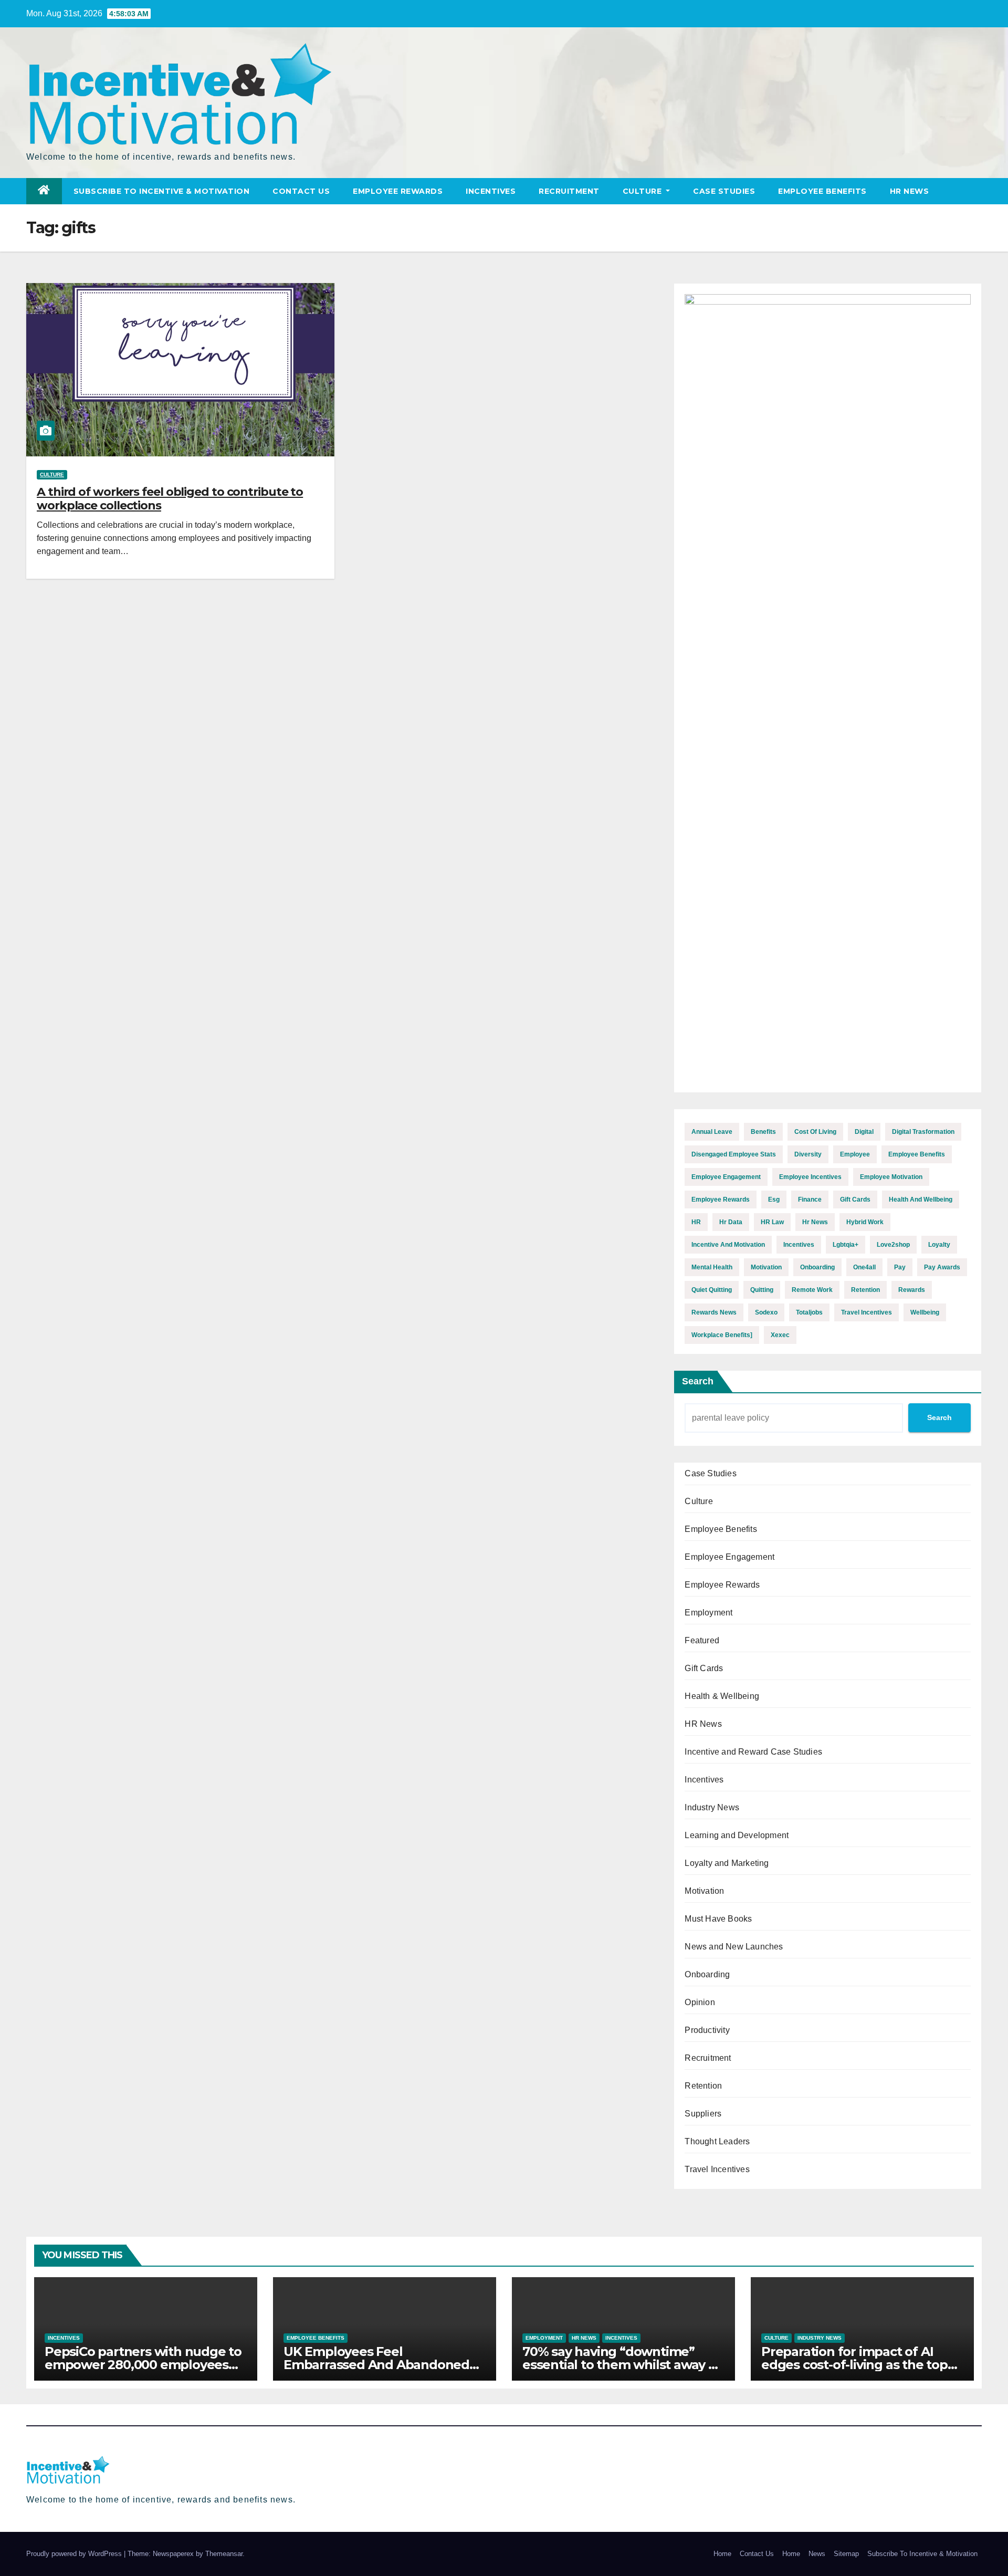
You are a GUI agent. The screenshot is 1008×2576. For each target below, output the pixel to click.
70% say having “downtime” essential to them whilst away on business (623, 2365)
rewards (912, 1290)
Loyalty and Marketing (727, 1863)
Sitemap (846, 2554)
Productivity (707, 2030)
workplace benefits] (722, 1335)
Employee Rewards (398, 191)
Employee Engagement (729, 1557)
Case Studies (724, 191)
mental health (712, 1267)
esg (774, 1200)
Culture (643, 191)
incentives (799, 1245)
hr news (815, 1222)
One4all (864, 1267)
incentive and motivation (728, 1245)
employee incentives (810, 1177)
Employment (708, 1613)
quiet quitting (712, 1290)
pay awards (942, 1267)
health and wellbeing (921, 1200)
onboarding (817, 1267)
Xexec (780, 1335)
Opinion (700, 2002)
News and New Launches (734, 1947)
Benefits (763, 1132)
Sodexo (766, 1312)
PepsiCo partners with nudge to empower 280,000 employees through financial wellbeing (143, 2365)
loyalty (939, 1245)
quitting (762, 1290)
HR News (910, 191)
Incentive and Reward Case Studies (753, 1752)
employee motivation (891, 1177)
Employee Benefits (822, 191)
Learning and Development (737, 1835)
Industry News (712, 1807)
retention (865, 1290)
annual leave (712, 1132)
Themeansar (224, 2554)
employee (855, 1154)
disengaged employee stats (734, 1154)
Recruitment (569, 191)
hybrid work (865, 1222)
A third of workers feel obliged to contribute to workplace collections (170, 499)
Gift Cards (704, 1668)
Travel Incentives (717, 2169)
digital (864, 1132)
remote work (812, 1290)
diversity (808, 1154)
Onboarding (707, 1974)
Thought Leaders (717, 2141)
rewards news (714, 1312)
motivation (766, 1267)
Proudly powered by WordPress (75, 2554)
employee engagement (726, 1177)
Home (722, 2554)
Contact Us (301, 191)
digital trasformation (923, 1132)
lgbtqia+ (846, 1245)
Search (698, 1381)
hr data (731, 1222)
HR (696, 1222)
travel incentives (867, 1312)
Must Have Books (718, 1919)
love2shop (893, 1245)
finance (810, 1200)
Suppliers (703, 2114)
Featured (702, 1640)
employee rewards (721, 1200)
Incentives (491, 191)
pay (900, 1267)
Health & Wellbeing (722, 1696)
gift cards (855, 1200)
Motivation (704, 1891)
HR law (772, 1222)
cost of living (815, 1132)
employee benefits (917, 1154)
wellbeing (925, 1312)
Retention (703, 2086)
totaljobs (809, 1312)
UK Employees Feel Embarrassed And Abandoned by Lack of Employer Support (376, 2365)
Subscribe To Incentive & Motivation (162, 191)
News (817, 2554)
